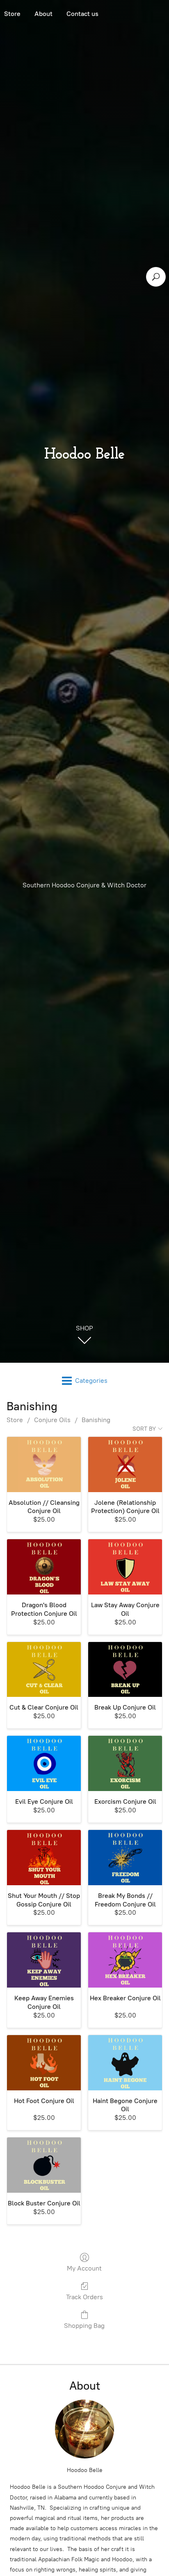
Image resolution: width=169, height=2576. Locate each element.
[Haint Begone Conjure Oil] (125, 2063)
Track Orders (84, 2297)
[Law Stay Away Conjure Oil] (125, 1567)
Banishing (96, 1420)
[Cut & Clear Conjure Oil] (44, 1670)
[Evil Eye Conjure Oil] (44, 1763)
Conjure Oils (52, 1420)
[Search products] (156, 277)
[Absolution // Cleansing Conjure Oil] (44, 1464)
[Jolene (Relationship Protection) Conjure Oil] (125, 1464)
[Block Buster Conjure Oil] (44, 2165)
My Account (84, 2268)
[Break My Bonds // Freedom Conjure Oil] (125, 1858)
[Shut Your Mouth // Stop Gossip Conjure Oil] (44, 1858)
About (43, 14)
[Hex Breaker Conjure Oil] (125, 1960)
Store (15, 1420)
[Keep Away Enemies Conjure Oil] (44, 1960)
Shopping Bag (84, 2326)
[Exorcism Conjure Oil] (125, 1763)
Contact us (82, 14)
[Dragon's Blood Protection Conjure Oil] (44, 1567)
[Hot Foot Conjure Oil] (44, 2063)
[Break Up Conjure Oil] (125, 1670)
